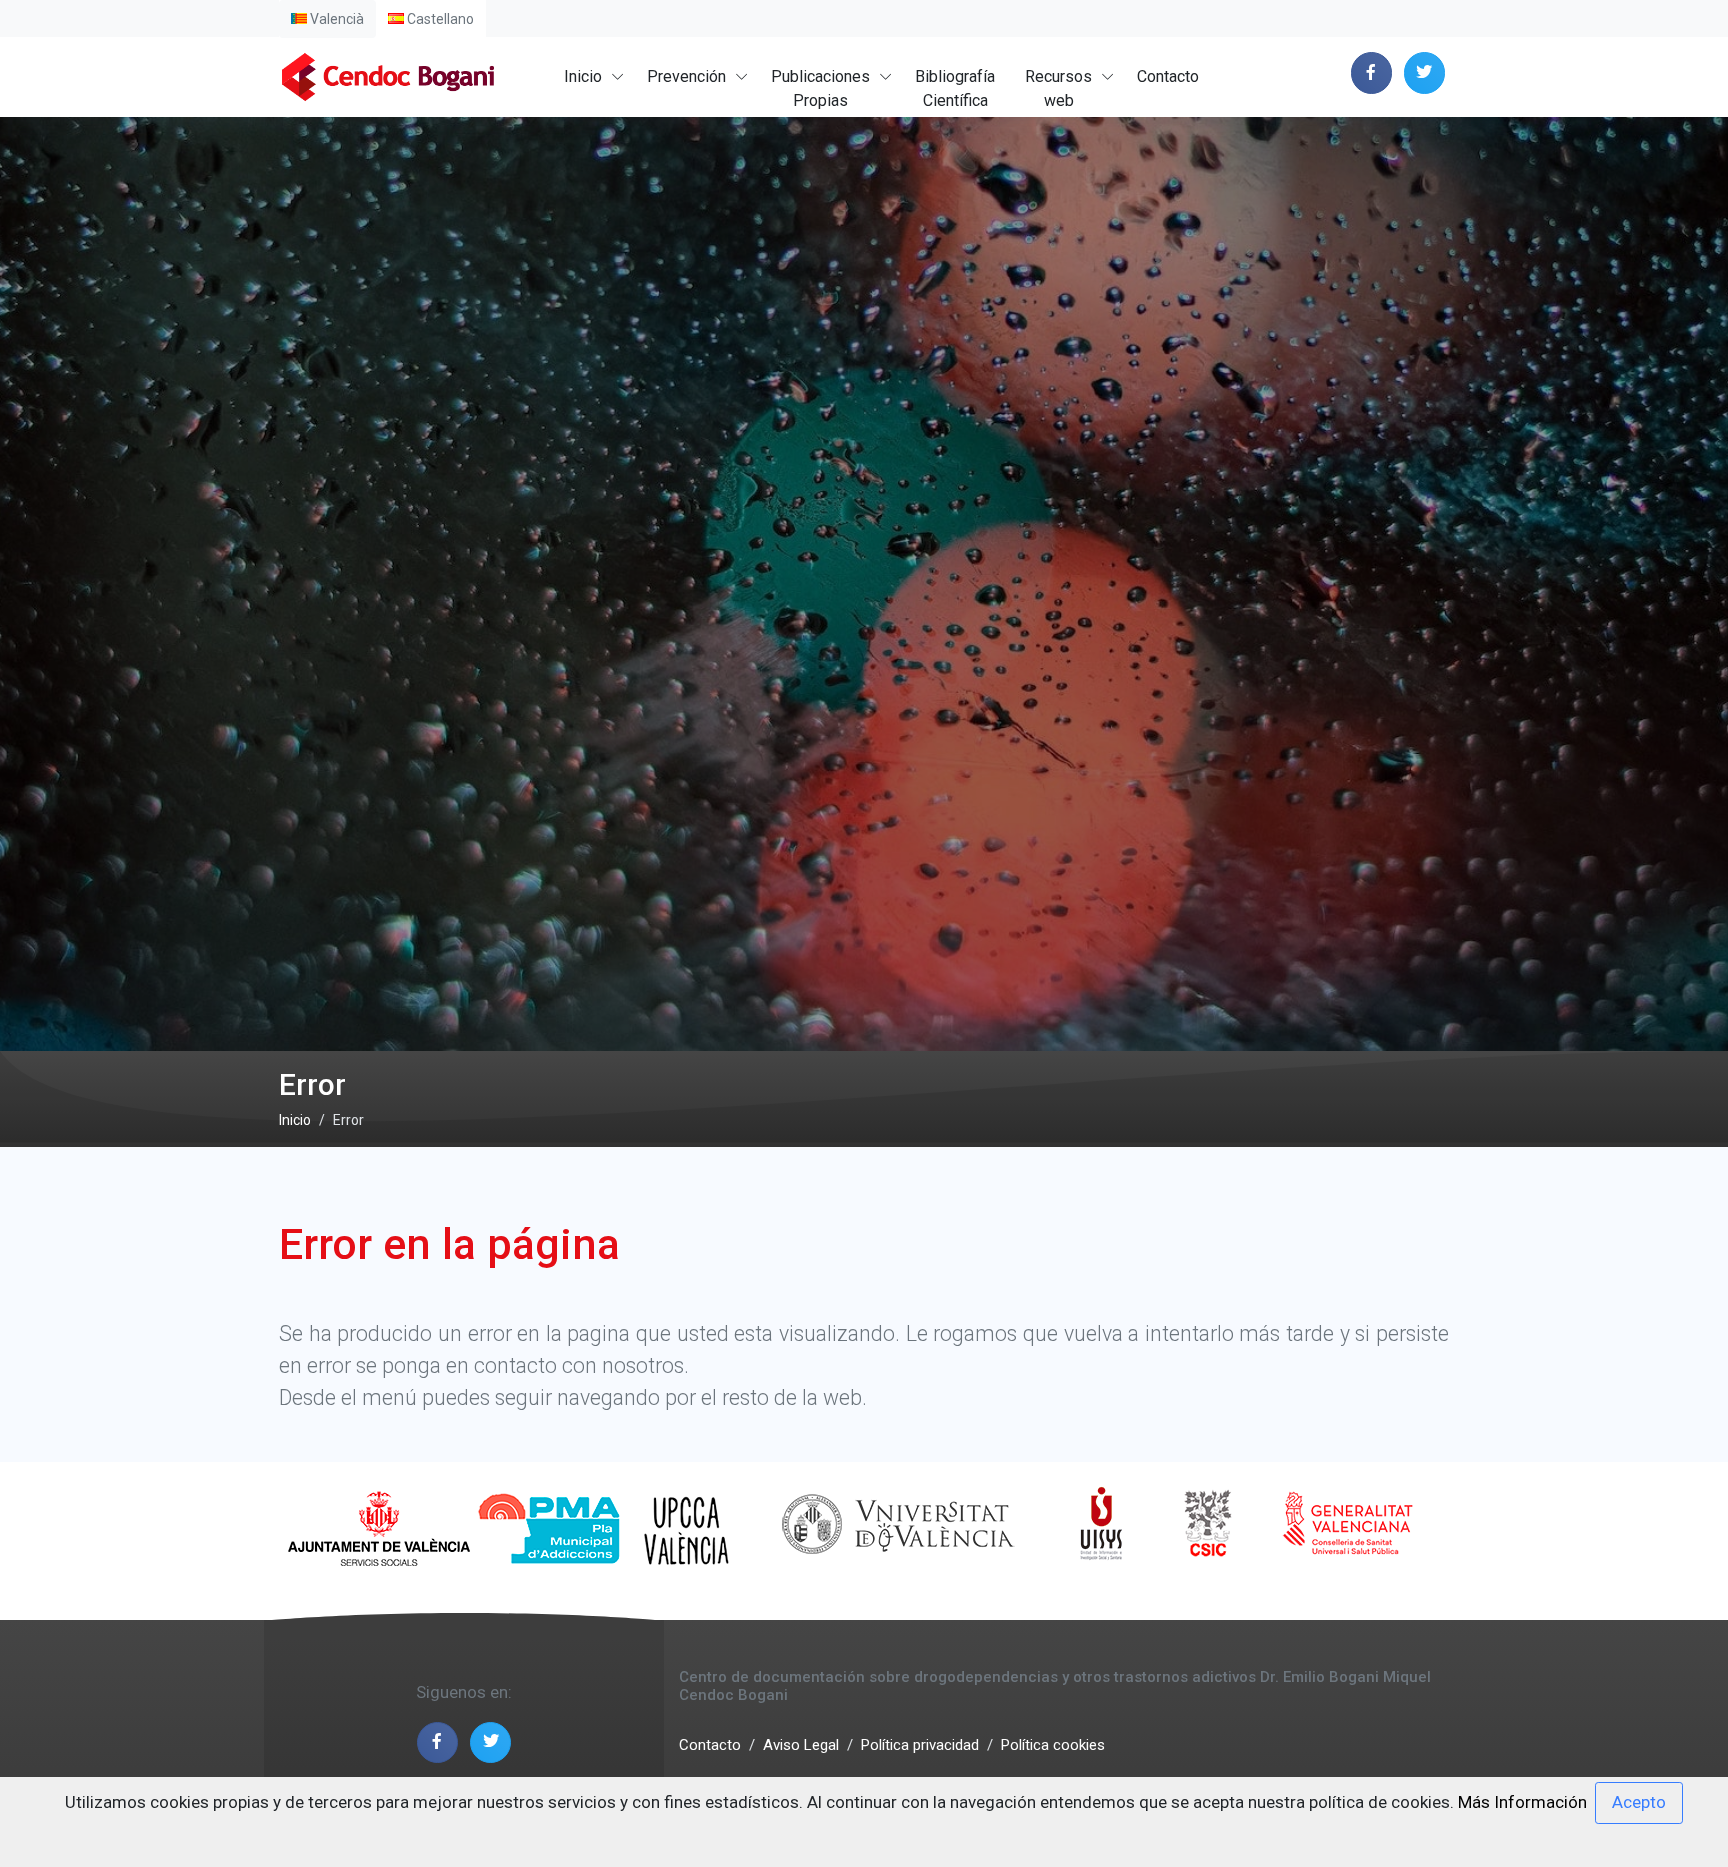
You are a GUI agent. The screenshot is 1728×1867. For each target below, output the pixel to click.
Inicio (583, 76)
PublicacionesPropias (820, 88)
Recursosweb (1058, 88)
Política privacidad (920, 1745)
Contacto (1168, 76)
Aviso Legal (801, 1745)
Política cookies (1053, 1745)
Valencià (335, 19)
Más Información (1522, 1802)
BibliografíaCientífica (955, 88)
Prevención (686, 76)
